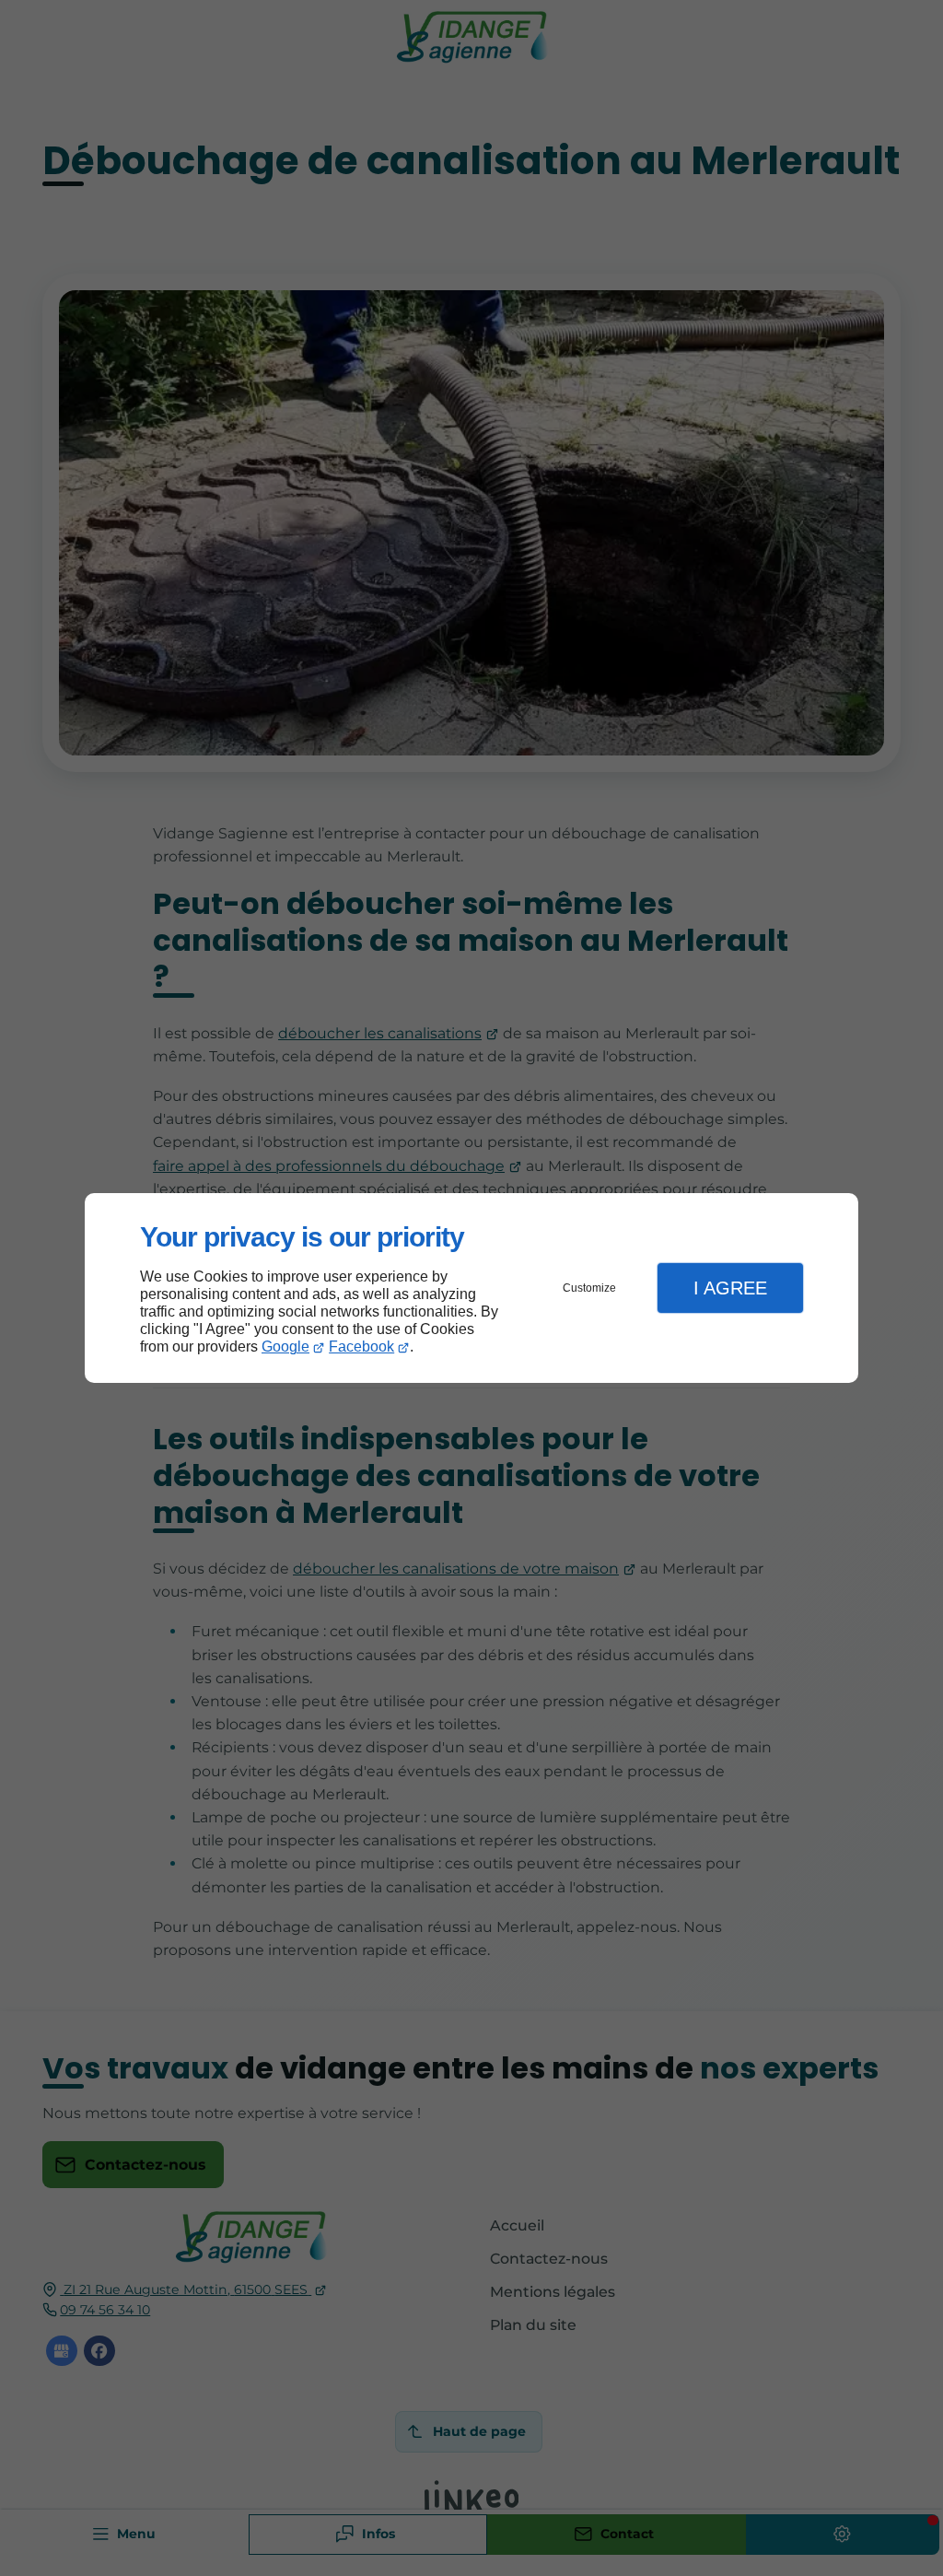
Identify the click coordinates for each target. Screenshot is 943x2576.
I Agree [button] (730, 1288)
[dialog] (471, 1288)
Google (285, 1347)
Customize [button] (589, 1288)
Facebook (361, 1347)
